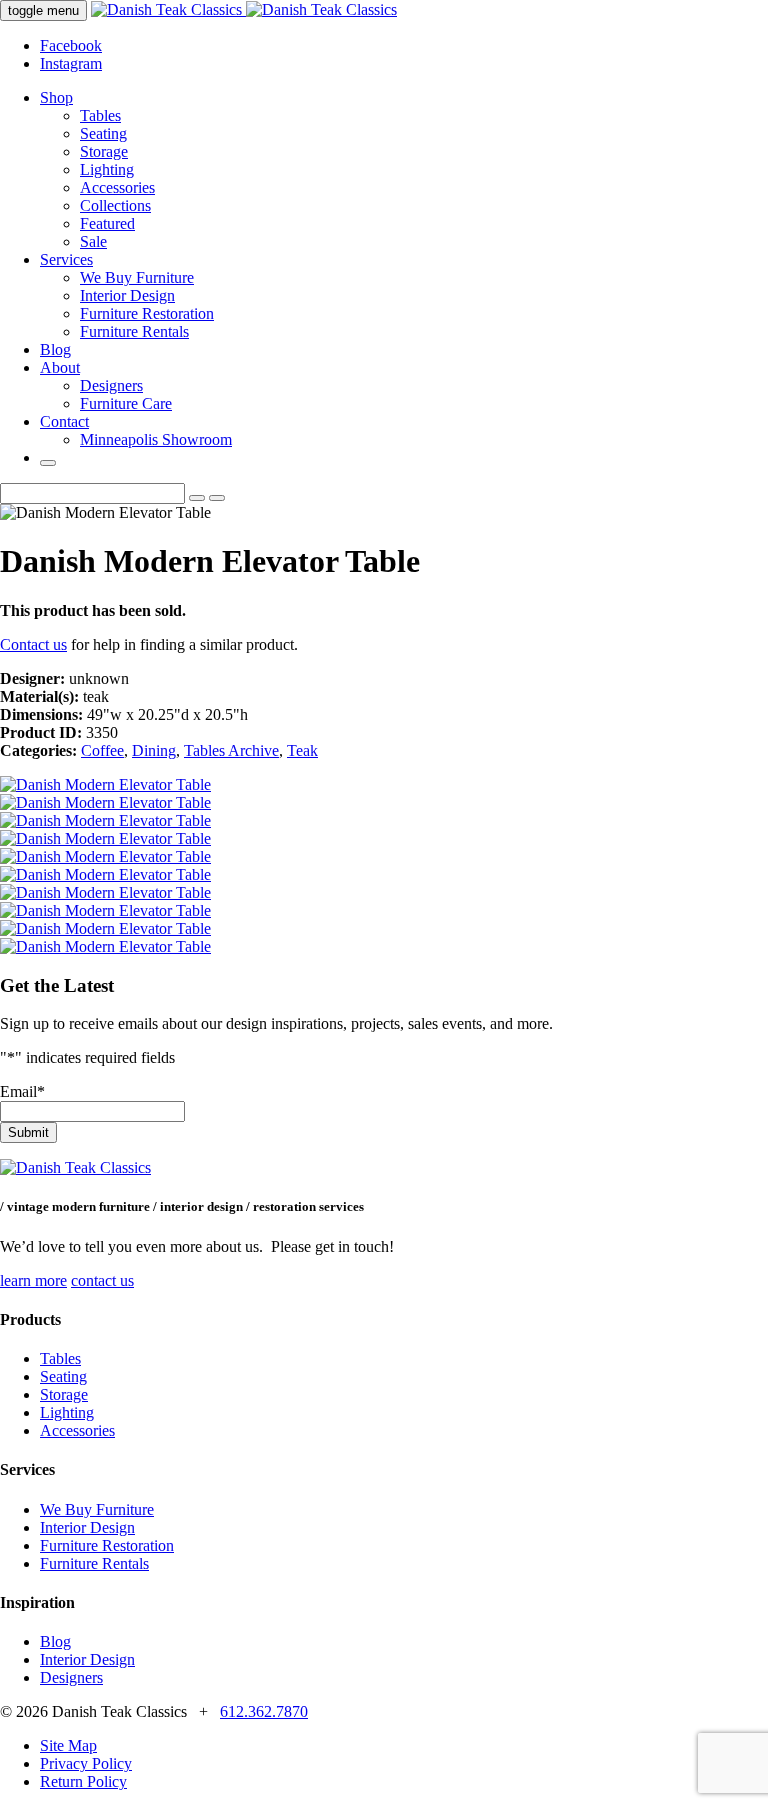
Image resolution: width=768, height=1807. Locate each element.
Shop (56, 97)
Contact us (33, 644)
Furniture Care (126, 403)
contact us (102, 1280)
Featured (107, 223)
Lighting (107, 169)
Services (66, 259)
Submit (28, 1132)
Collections (115, 205)
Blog (55, 349)
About (60, 367)
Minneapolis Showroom (156, 439)
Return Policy (83, 1781)
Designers (111, 385)
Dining (154, 750)
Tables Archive (231, 750)
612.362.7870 (264, 1711)
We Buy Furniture (137, 277)
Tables (100, 115)
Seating (103, 133)
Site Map (68, 1745)
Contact (64, 421)
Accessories (117, 187)
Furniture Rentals (134, 331)
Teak (302, 750)
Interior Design (127, 295)
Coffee (102, 750)
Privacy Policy (86, 1763)
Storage (104, 151)
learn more (33, 1280)
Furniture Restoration (147, 313)
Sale (93, 241)
